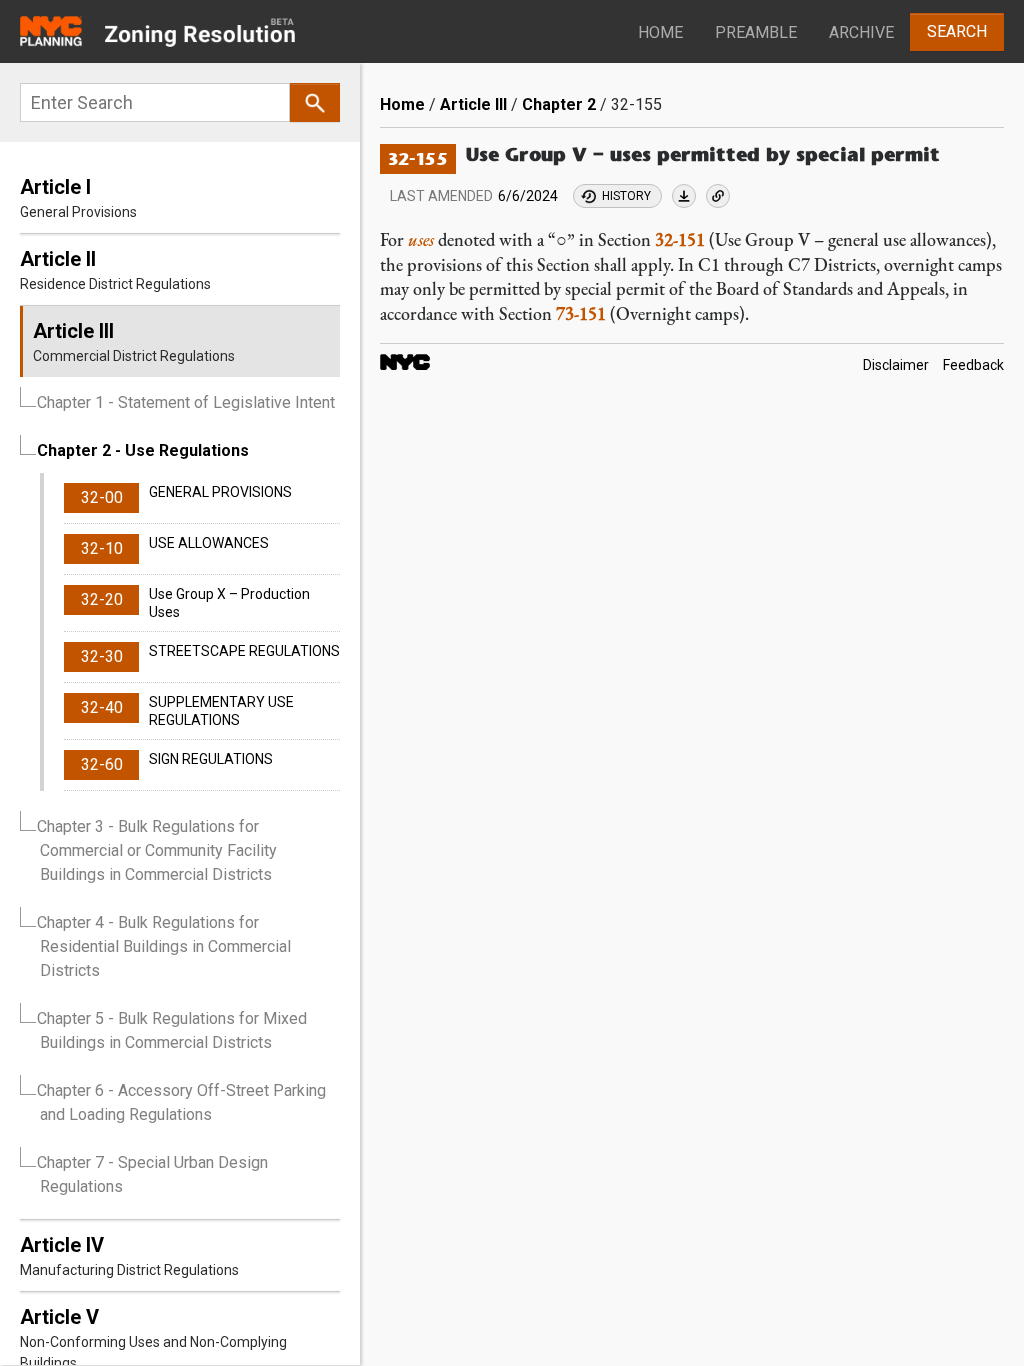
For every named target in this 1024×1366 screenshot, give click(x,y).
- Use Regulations (143, 450)
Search (957, 31)
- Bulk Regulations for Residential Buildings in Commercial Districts (164, 946)
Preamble (756, 32)
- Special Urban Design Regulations (152, 1174)
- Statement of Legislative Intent (186, 402)
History (626, 196)
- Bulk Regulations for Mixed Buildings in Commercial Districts (172, 1030)
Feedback (973, 366)
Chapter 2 (559, 104)
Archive (861, 32)
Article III (473, 104)
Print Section (684, 196)
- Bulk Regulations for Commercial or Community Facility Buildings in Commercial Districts (157, 850)
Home (660, 32)
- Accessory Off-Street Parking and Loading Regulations (181, 1102)
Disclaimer (896, 366)
